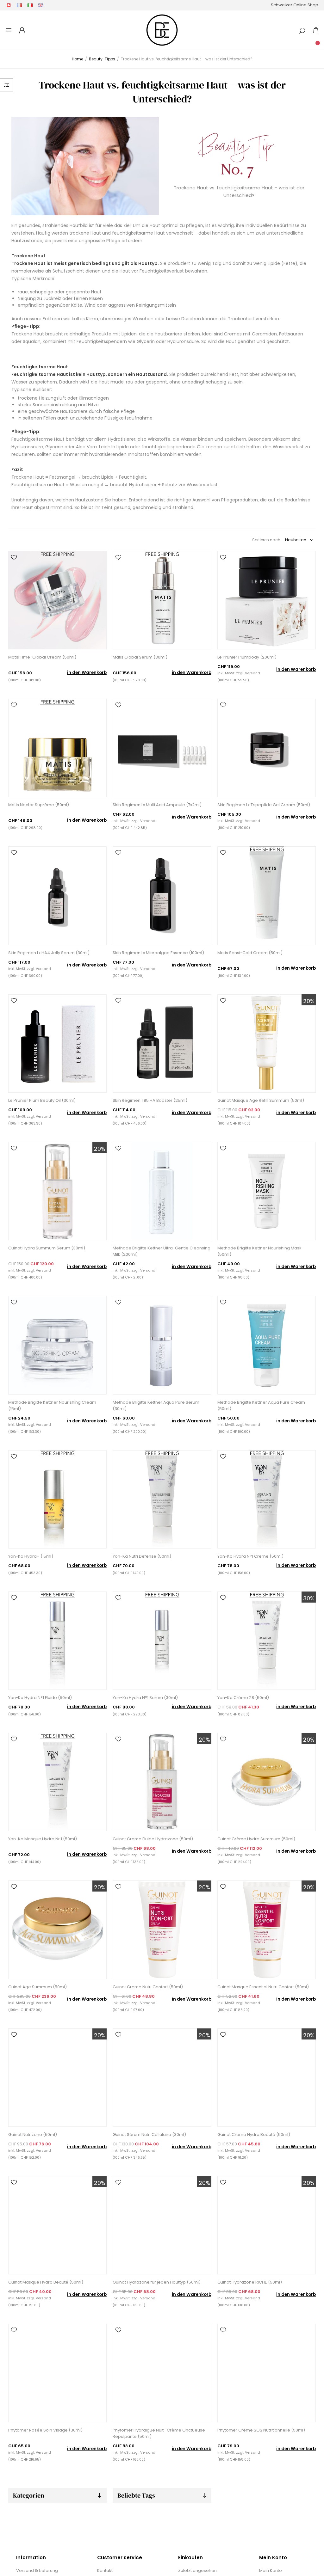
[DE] (9, 5)
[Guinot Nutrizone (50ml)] (57, 2078)
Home (78, 59)
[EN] (41, 5)
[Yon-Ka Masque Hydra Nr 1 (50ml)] (57, 1782)
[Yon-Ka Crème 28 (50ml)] (267, 1641)
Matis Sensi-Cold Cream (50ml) (250, 953)
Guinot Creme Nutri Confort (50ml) (148, 1987)
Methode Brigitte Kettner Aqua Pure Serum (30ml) (156, 1405)
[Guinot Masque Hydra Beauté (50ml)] (57, 2225)
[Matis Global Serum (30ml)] (162, 600)
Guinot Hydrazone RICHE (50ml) (250, 2282)
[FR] (19, 5)
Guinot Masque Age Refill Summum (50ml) (261, 1100)
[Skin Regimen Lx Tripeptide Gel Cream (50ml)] (267, 748)
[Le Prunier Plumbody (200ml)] (267, 600)
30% (309, 1598)
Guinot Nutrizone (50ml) (33, 2134)
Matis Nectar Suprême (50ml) (39, 805)
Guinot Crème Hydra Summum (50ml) (256, 1839)
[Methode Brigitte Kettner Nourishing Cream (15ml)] (57, 1345)
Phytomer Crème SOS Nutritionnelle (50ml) (261, 2430)
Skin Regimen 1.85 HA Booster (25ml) (150, 1100)
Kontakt (105, 2570)
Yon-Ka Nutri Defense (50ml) (142, 1556)
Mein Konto (271, 2570)
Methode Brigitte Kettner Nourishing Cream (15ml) (52, 1405)
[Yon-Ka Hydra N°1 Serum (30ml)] (162, 1641)
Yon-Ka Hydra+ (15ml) (31, 1556)
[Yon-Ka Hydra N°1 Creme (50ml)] (267, 1499)
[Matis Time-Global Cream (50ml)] (57, 600)
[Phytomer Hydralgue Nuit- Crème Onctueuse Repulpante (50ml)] (162, 2373)
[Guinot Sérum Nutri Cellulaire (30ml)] (162, 2078)
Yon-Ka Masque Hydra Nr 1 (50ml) (43, 1839)
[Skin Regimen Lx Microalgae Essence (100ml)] (162, 895)
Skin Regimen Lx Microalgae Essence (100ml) (158, 953)
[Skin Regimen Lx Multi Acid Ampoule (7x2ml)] (162, 748)
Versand (252, 673)
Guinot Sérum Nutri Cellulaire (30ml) (149, 2134)
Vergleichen (14, 566)
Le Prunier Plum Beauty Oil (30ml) (42, 1100)
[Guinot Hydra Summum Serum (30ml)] (57, 1191)
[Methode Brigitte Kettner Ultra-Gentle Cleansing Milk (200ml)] (162, 1191)
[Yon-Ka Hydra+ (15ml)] (57, 1499)
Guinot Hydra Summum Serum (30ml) (47, 1248)
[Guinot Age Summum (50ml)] (57, 1930)
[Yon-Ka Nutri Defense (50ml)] (162, 1499)
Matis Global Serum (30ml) (140, 657)
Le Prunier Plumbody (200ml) (247, 657)
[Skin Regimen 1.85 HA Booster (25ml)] (162, 1043)
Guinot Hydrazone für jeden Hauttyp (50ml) (157, 2282)
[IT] (30, 5)
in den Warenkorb (87, 673)
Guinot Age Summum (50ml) (37, 1987)
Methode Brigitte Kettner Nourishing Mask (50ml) (259, 1251)
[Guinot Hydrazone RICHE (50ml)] (267, 2225)
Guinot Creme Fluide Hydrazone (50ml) (153, 1839)
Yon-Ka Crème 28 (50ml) (243, 1698)
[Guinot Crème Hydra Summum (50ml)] (267, 1782)
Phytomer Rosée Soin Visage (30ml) (45, 2430)
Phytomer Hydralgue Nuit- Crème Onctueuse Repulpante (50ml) (159, 2433)
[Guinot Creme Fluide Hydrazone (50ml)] (162, 1782)
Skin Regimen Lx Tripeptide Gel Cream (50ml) (264, 805)
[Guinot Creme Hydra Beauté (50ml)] (267, 2078)
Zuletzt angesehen (197, 2570)
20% (309, 1001)
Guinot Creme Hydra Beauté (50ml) (254, 2134)
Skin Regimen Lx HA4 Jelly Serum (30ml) (49, 953)
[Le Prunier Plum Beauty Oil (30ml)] (57, 1043)
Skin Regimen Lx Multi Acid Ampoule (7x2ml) (157, 805)
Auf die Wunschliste (14, 557)
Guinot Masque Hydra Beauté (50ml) (46, 2282)
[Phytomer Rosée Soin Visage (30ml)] (57, 2373)
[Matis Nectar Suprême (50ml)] (57, 748)
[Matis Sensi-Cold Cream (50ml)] (267, 895)
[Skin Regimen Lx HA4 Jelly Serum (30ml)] (57, 895)
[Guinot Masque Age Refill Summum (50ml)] (267, 1043)
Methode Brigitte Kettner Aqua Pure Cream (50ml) (261, 1405)
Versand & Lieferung (37, 2570)
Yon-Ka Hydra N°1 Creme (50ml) (250, 1556)
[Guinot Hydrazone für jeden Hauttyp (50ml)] (162, 2225)
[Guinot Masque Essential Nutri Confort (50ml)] (267, 1930)
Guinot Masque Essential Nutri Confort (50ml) (263, 1987)
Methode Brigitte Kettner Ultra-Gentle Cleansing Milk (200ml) (162, 1251)
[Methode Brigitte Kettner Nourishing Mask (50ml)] (267, 1191)
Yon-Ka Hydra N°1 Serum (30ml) (145, 1698)
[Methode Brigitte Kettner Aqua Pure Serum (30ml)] (162, 1345)
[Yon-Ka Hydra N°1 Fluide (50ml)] (57, 1641)
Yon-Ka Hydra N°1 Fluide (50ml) (40, 1698)
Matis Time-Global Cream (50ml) (42, 657)
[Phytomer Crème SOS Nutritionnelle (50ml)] (267, 2373)
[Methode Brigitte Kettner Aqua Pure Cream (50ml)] (267, 1345)
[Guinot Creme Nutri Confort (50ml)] (162, 1930)
